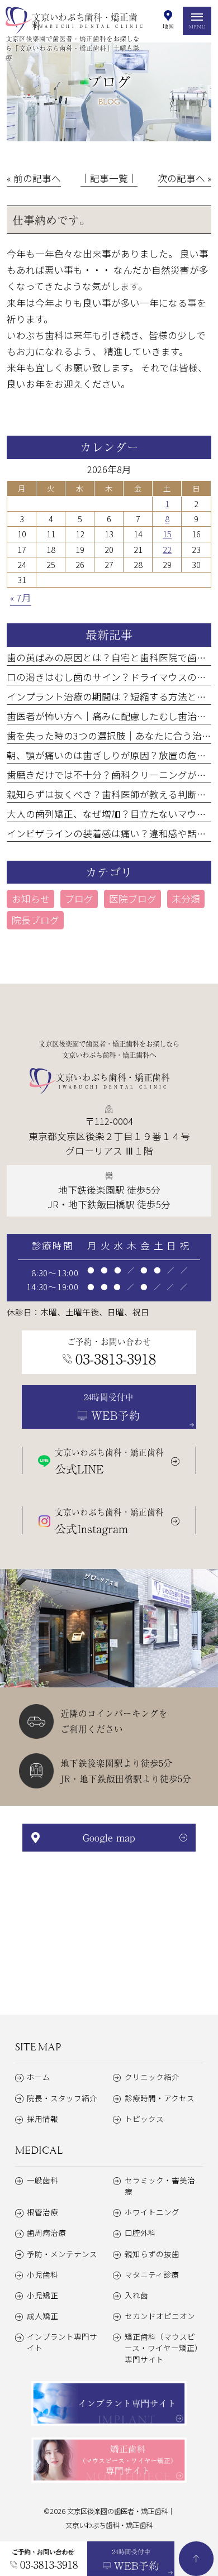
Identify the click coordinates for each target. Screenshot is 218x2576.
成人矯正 (42, 2316)
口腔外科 (140, 2232)
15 (167, 534)
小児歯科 (42, 2274)
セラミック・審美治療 (160, 2186)
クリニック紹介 (152, 2077)
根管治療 (42, 2212)
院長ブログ (35, 920)
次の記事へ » (184, 178)
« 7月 (21, 598)
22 (167, 549)
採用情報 (42, 2119)
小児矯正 (42, 2295)
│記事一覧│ (109, 178)
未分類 (186, 899)
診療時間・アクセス (160, 2098)
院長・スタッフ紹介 (62, 2098)
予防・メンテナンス (62, 2254)
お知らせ (31, 899)
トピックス (144, 2119)
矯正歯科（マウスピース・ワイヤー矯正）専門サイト (163, 2348)
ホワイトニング (152, 2212)
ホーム (39, 2077)
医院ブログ (133, 899)
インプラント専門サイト (62, 2342)
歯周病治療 (46, 2232)
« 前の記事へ (34, 178)
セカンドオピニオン (160, 2316)
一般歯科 (42, 2180)
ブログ (79, 899)
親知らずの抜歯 (152, 2254)
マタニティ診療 (152, 2274)
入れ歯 (136, 2295)
